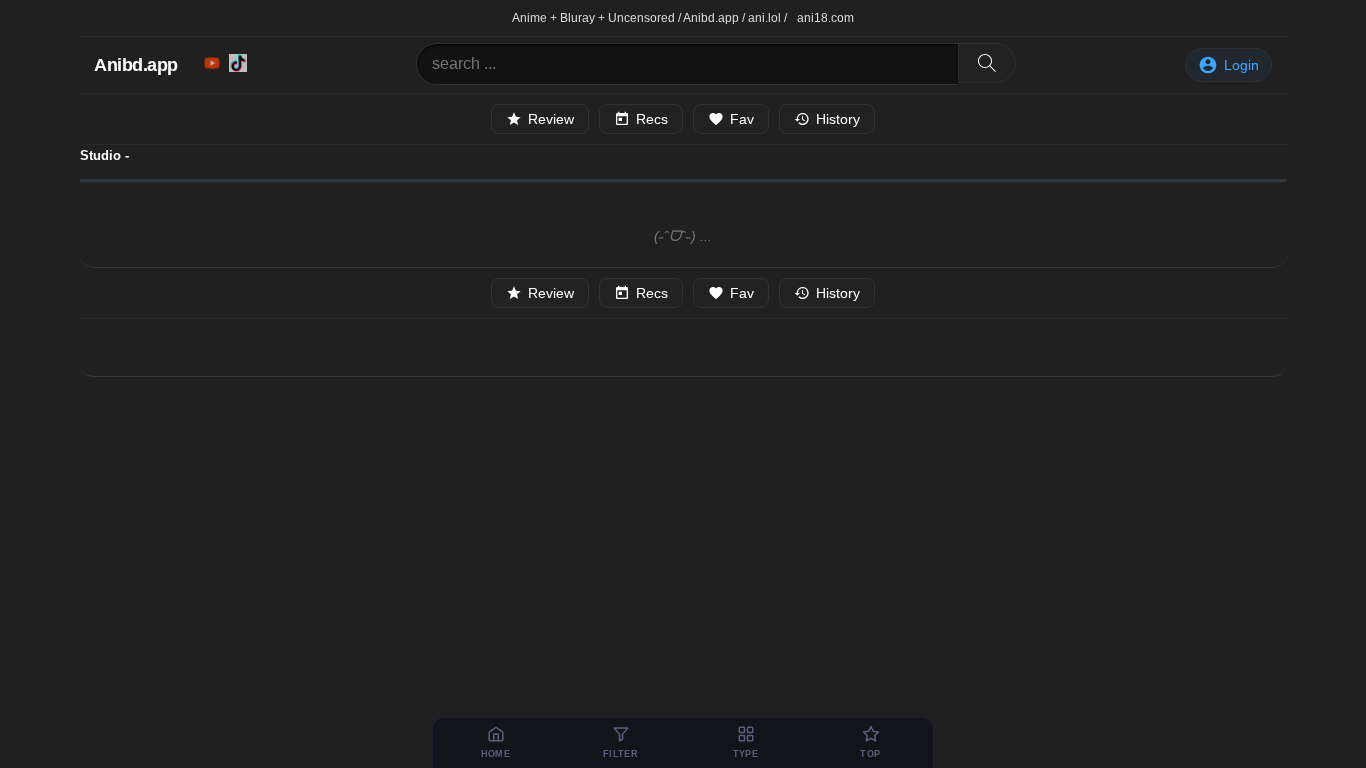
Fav (742, 119)
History (838, 119)
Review (551, 119)
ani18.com (825, 18)
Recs (652, 119)
